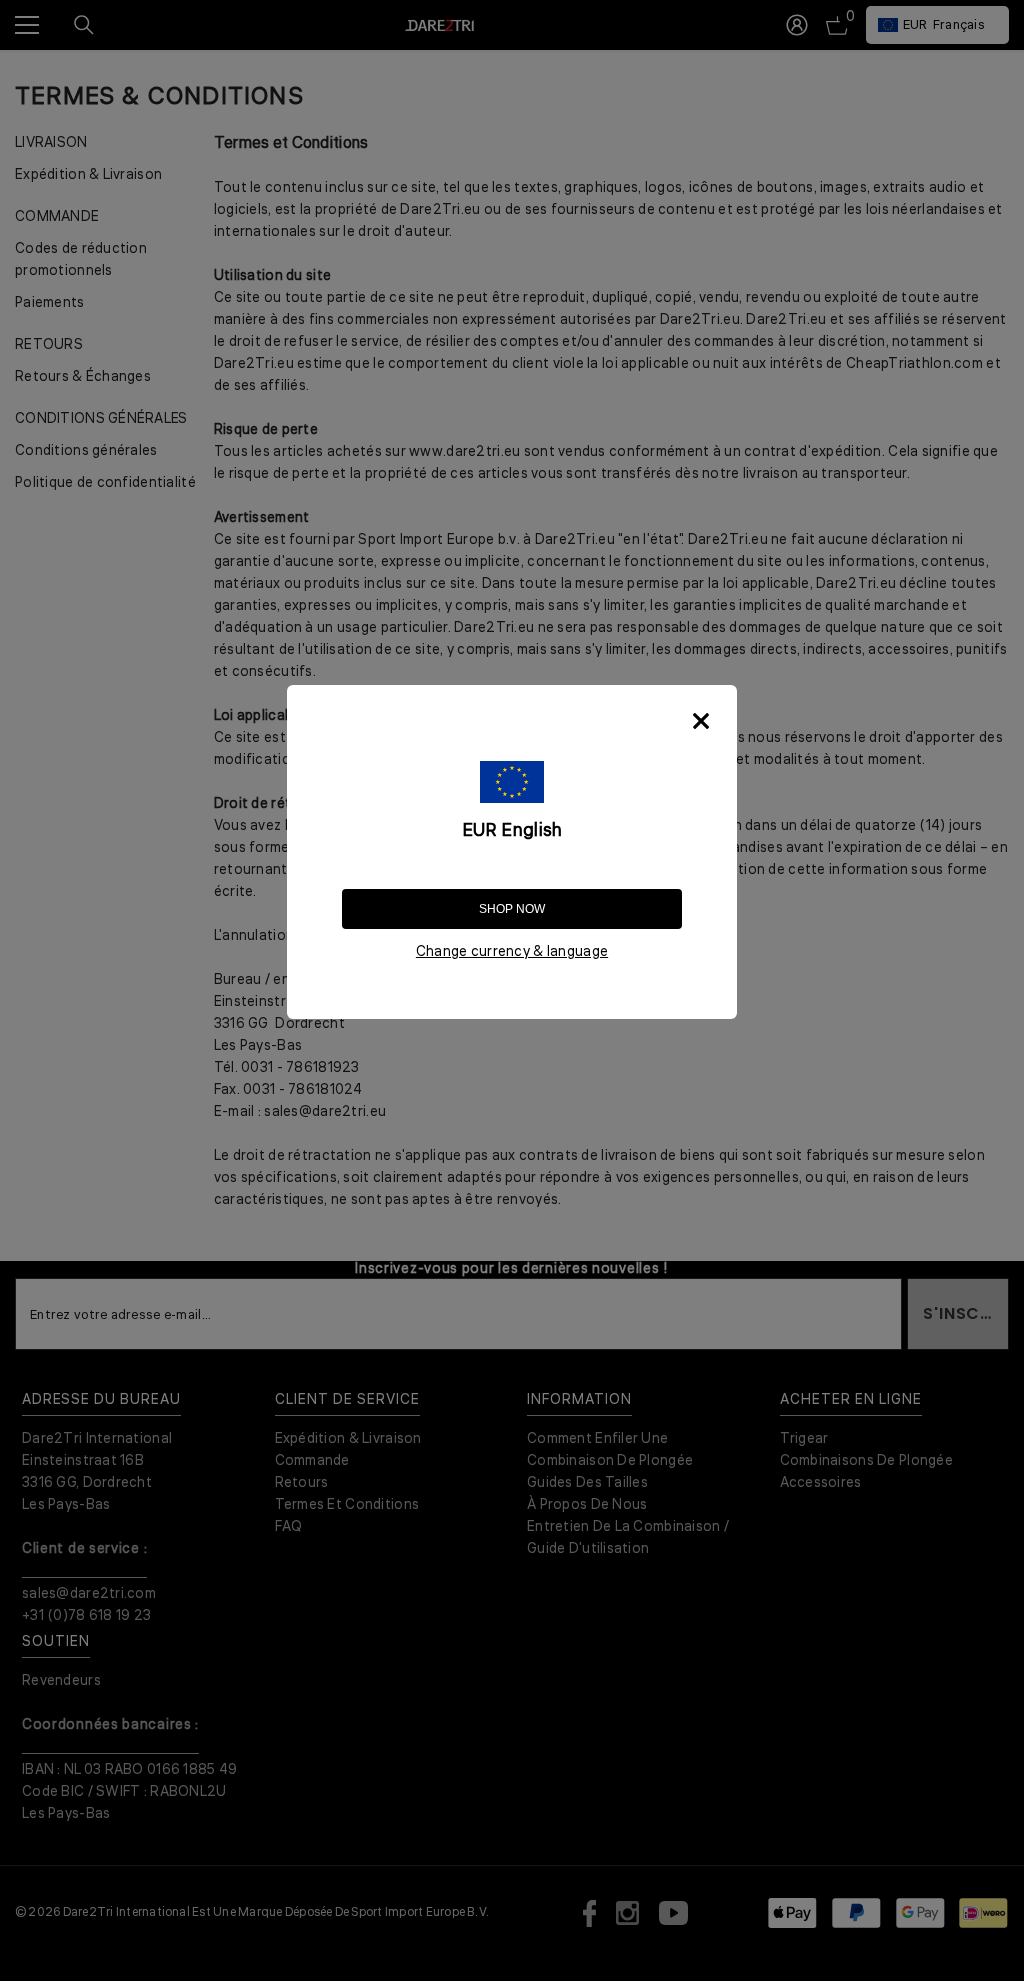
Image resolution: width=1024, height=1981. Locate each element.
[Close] (701, 721)
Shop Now (512, 909)
